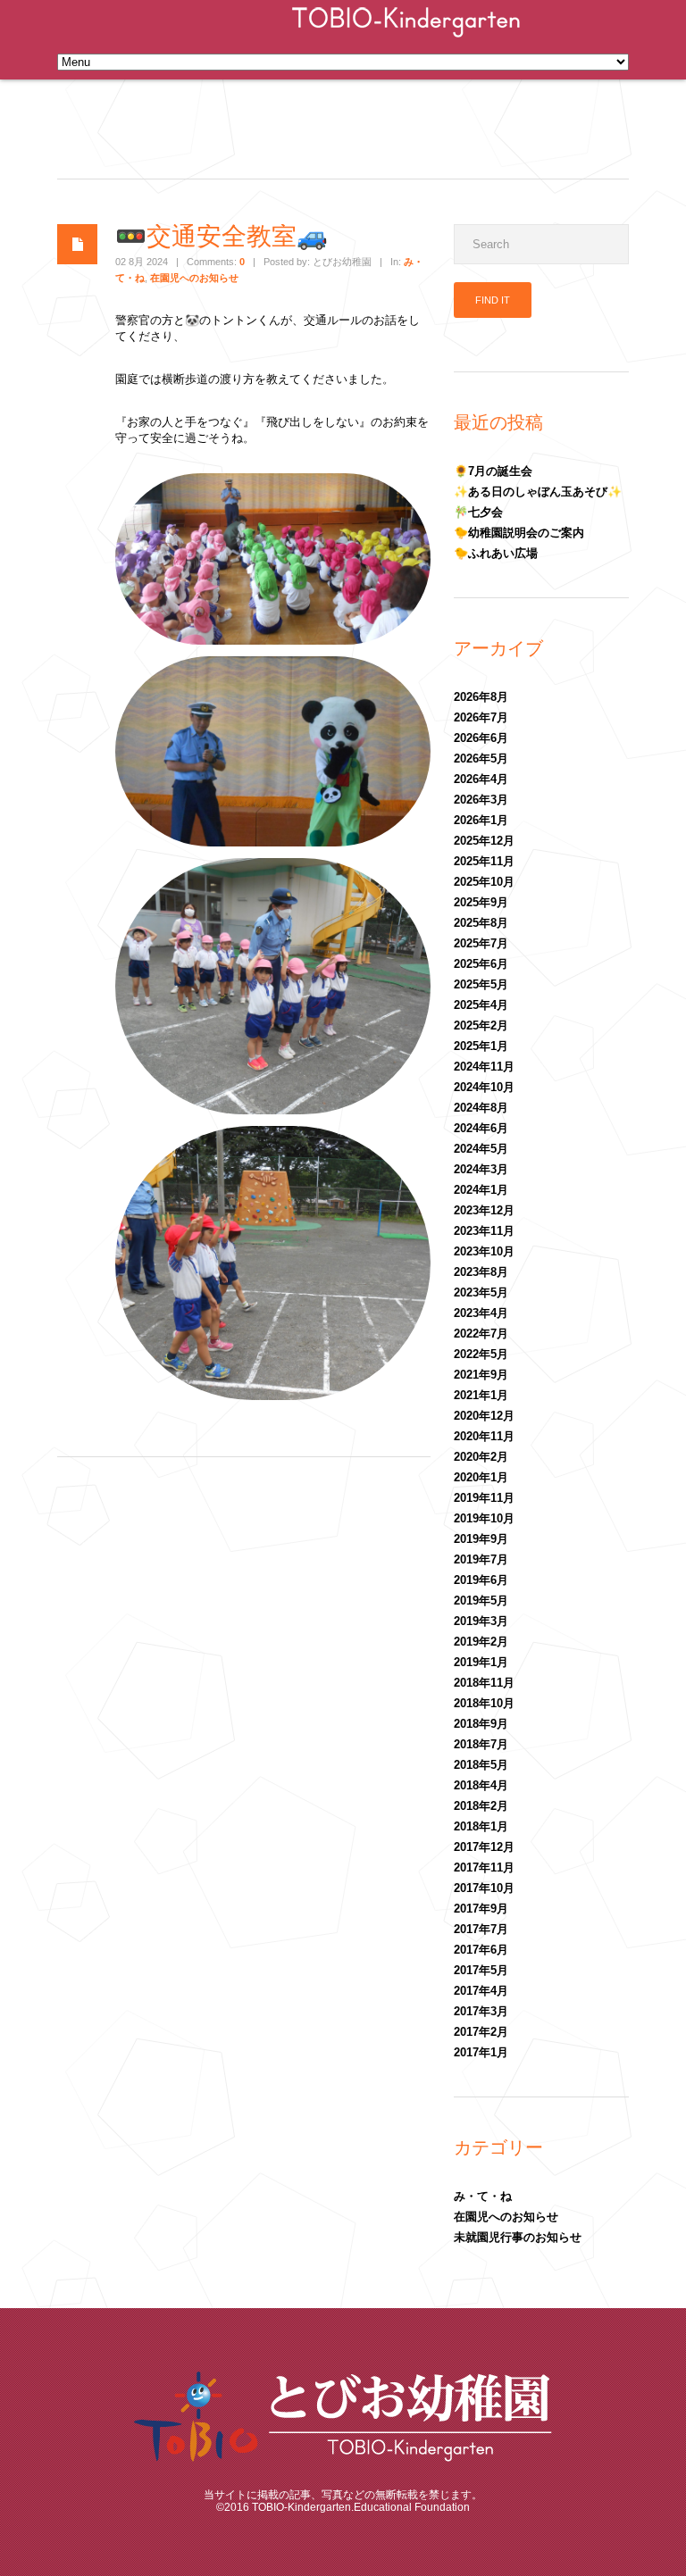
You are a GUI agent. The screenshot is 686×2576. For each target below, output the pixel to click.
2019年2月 (481, 1642)
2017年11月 (484, 1867)
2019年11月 (484, 1498)
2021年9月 (481, 1375)
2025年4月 (481, 1005)
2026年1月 (481, 820)
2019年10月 (484, 1518)
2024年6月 (481, 1128)
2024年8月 (481, 1108)
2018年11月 (484, 1683)
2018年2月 (481, 1806)
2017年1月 (481, 2052)
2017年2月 (481, 2032)
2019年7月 (481, 1559)
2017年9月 (481, 1909)
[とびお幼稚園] (406, 39)
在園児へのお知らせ (194, 278)
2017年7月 (481, 1929)
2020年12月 (484, 1416)
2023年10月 (484, 1251)
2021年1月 (481, 1395)
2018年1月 (481, 1826)
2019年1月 (481, 1662)
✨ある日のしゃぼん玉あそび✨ (538, 492)
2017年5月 (481, 1970)
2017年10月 (484, 1888)
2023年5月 (481, 1292)
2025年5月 (481, 984)
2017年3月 (481, 2011)
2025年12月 (484, 841)
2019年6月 (481, 1580)
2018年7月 (481, 1744)
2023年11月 (484, 1231)
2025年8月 (481, 923)
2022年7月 (481, 1334)
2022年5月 (481, 1354)
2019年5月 (481, 1601)
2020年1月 (481, 1477)
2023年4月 (481, 1313)
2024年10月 (484, 1087)
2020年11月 (484, 1436)
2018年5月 (481, 1765)
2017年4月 (481, 1991)
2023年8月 (481, 1272)
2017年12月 (484, 1847)
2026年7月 (481, 717)
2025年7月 (481, 943)
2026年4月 (481, 779)
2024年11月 (484, 1067)
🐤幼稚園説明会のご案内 (519, 533)
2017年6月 (481, 1950)
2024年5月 (481, 1149)
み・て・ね (483, 2196)
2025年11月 (484, 861)
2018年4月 (481, 1785)
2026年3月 (481, 800)
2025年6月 (481, 964)
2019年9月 (481, 1539)
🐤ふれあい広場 (496, 553)
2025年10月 (484, 882)
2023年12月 (484, 1210)
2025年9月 (481, 902)
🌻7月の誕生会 (493, 471)
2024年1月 (481, 1190)
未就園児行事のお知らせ (518, 2237)
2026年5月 (481, 759)
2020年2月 (481, 1457)
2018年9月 (481, 1724)
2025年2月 (481, 1025)
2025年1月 (481, 1046)
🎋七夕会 (478, 512)
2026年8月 (481, 697)
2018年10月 (484, 1703)
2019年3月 (481, 1621)
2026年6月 (481, 738)
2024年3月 (481, 1169)
